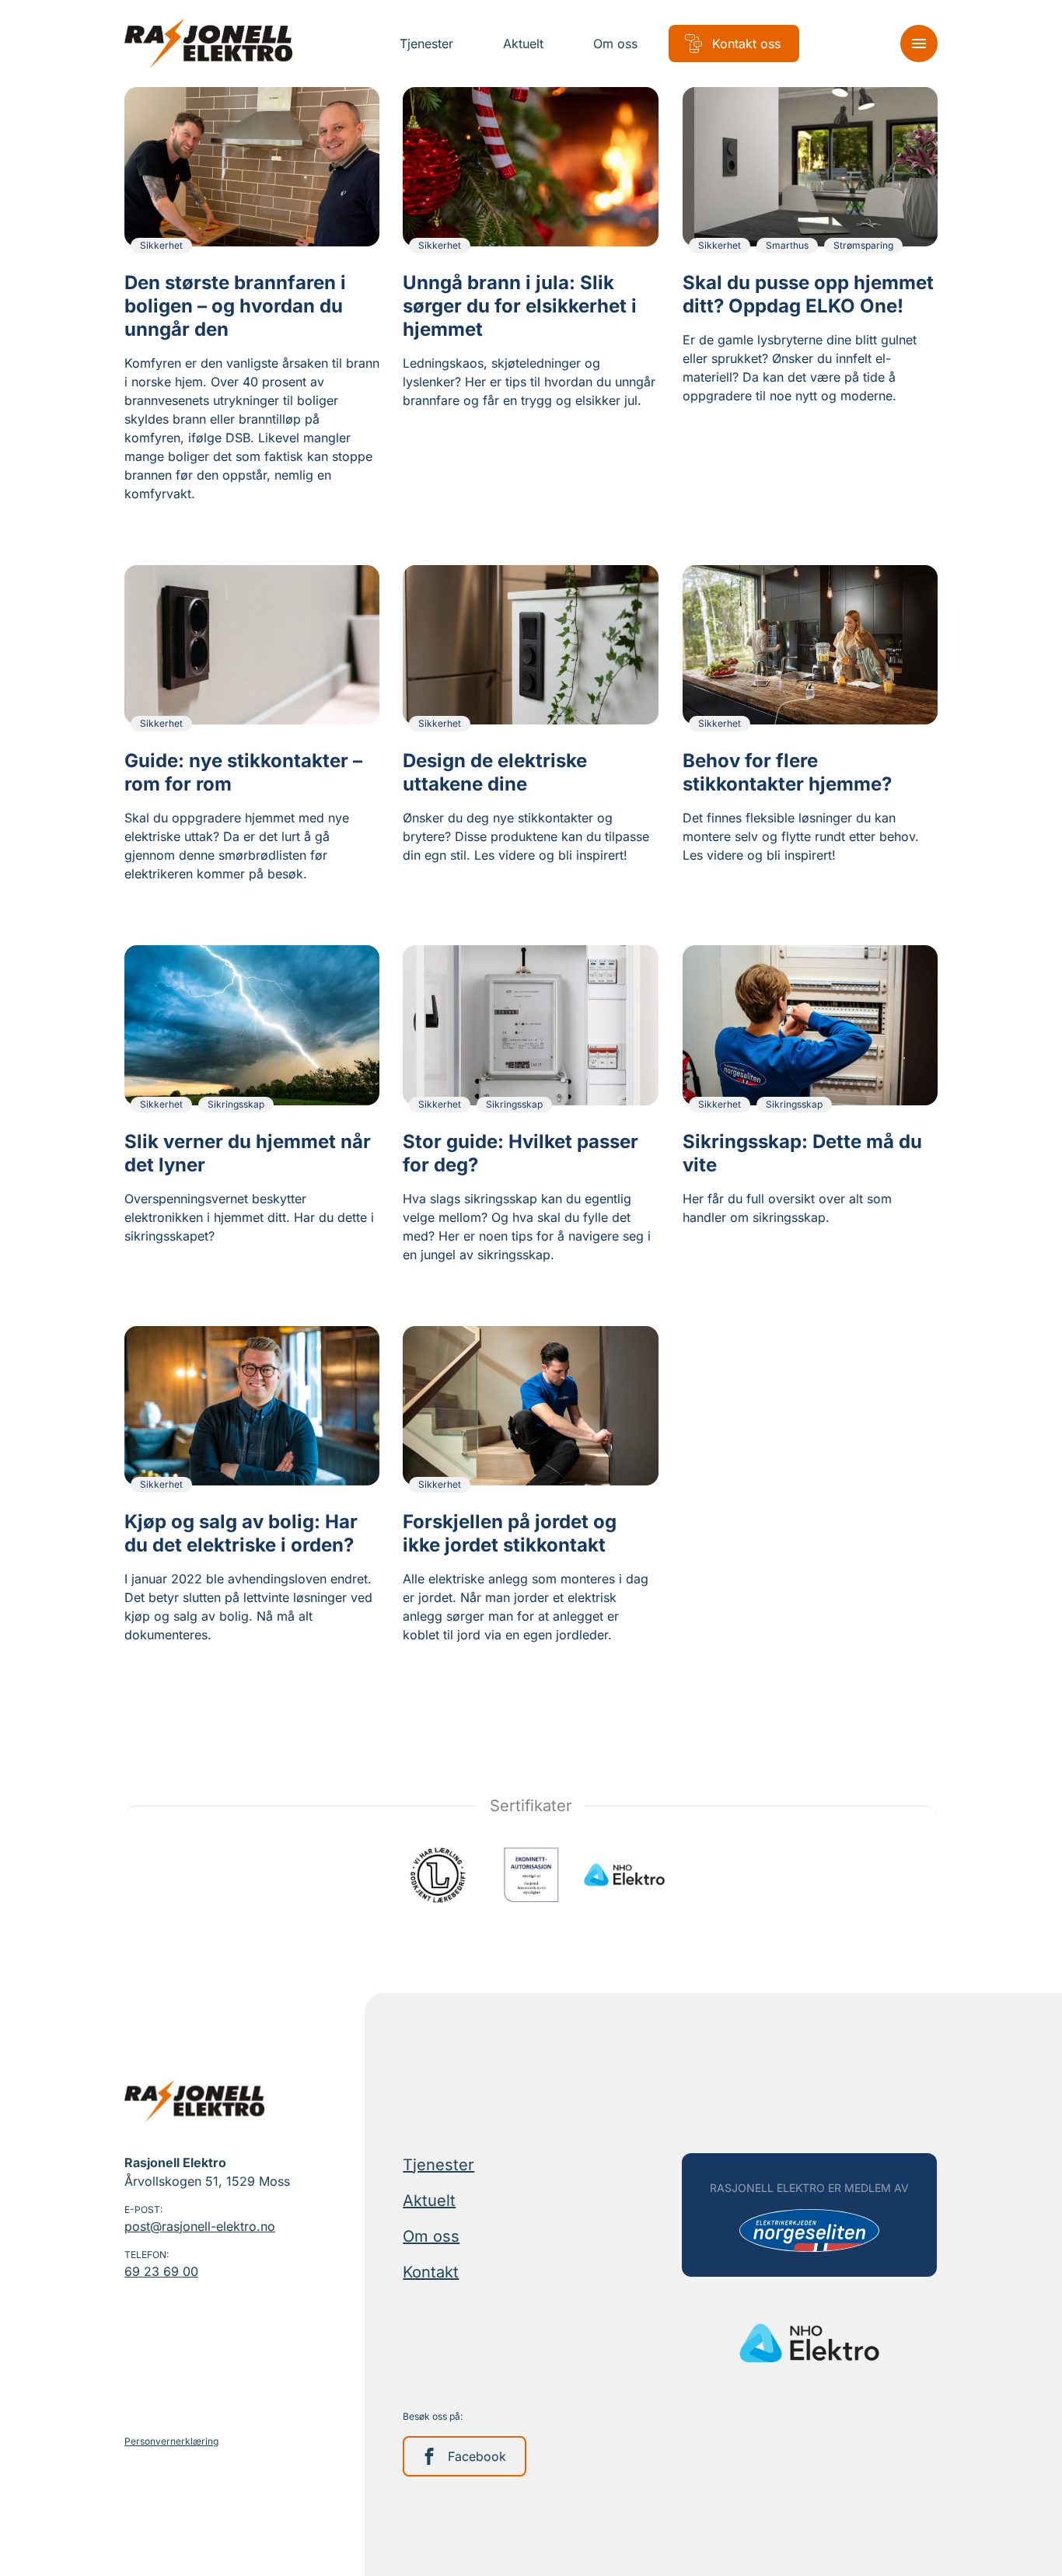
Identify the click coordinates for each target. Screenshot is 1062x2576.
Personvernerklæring (171, 2441)
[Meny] (919, 44)
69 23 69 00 (161, 2271)
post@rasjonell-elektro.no (200, 2226)
